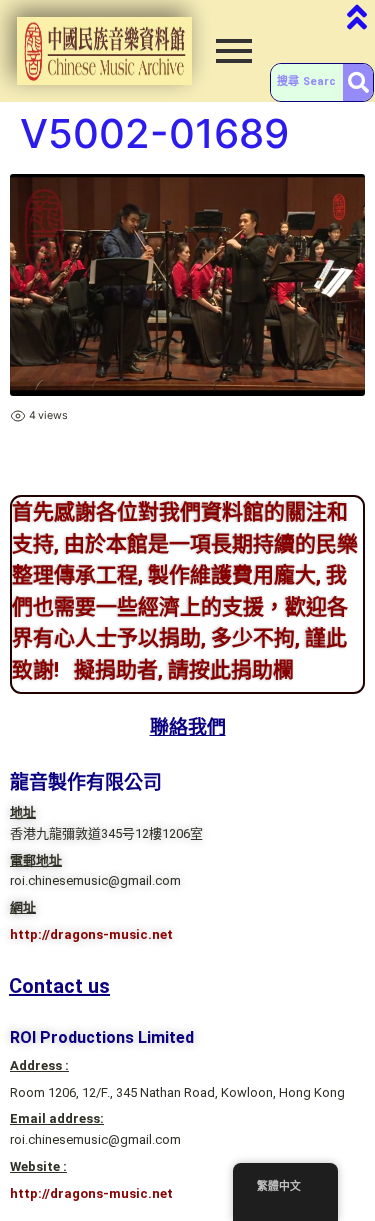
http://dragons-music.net (91, 934)
